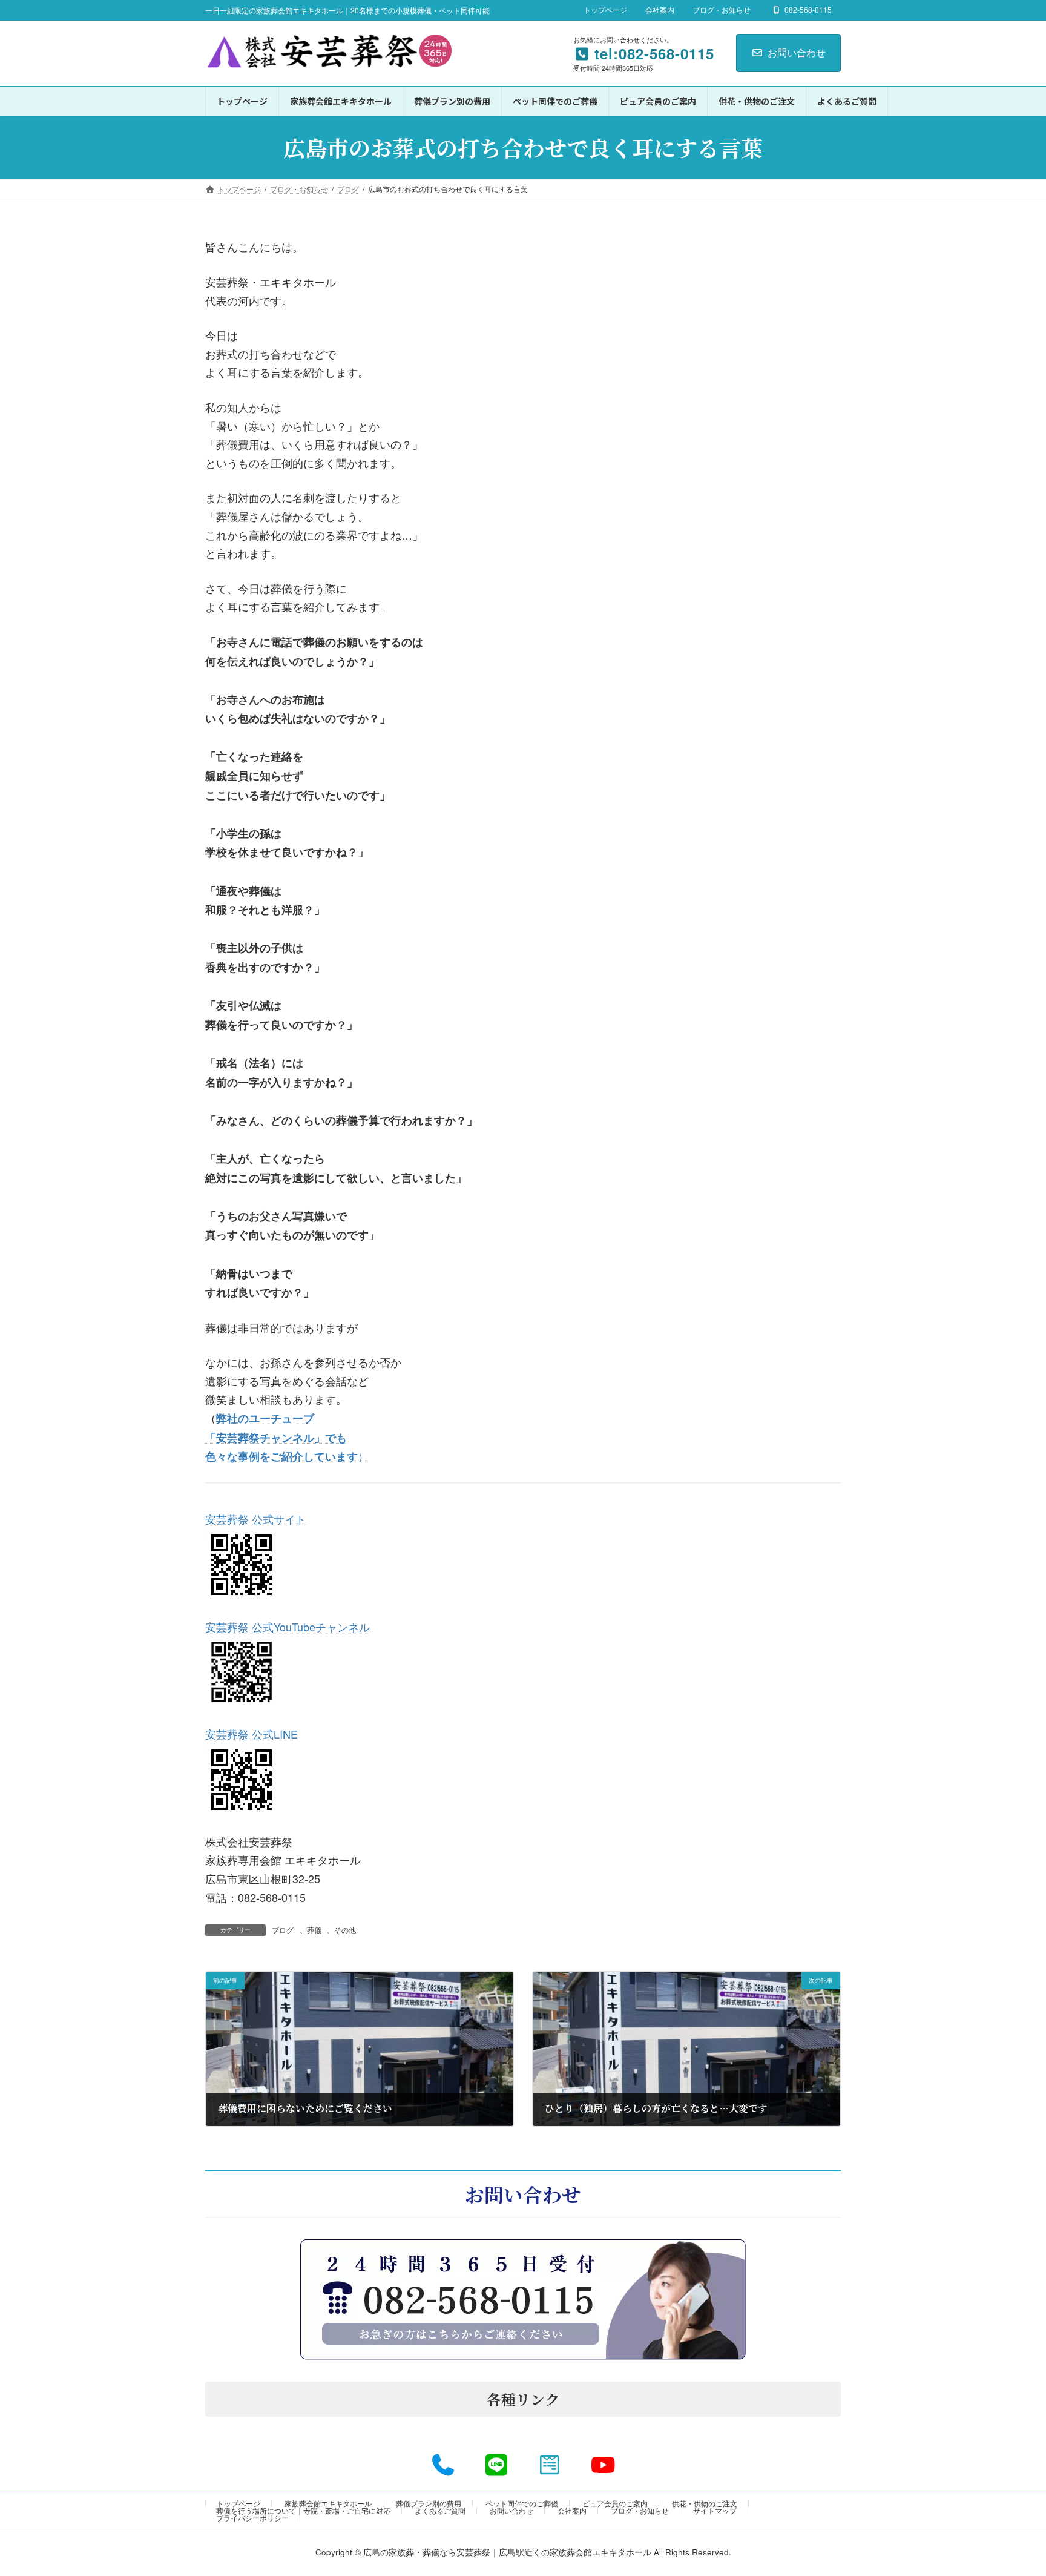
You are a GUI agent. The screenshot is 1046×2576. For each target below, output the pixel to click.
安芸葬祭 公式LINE (252, 1734)
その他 (345, 1930)
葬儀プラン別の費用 (429, 2503)
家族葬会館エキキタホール (328, 2503)
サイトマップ (715, 2510)
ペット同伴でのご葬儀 (522, 2503)
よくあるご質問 (440, 2510)
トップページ (605, 10)
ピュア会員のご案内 (615, 2503)
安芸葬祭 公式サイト (256, 1519)
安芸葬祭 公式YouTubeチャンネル (288, 1627)
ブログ (283, 1930)
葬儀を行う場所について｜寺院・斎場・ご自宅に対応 (303, 2510)
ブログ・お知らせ (722, 10)
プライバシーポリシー (252, 2518)
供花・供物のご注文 (705, 2503)
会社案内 (660, 10)
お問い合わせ (797, 52)
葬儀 (314, 1930)
